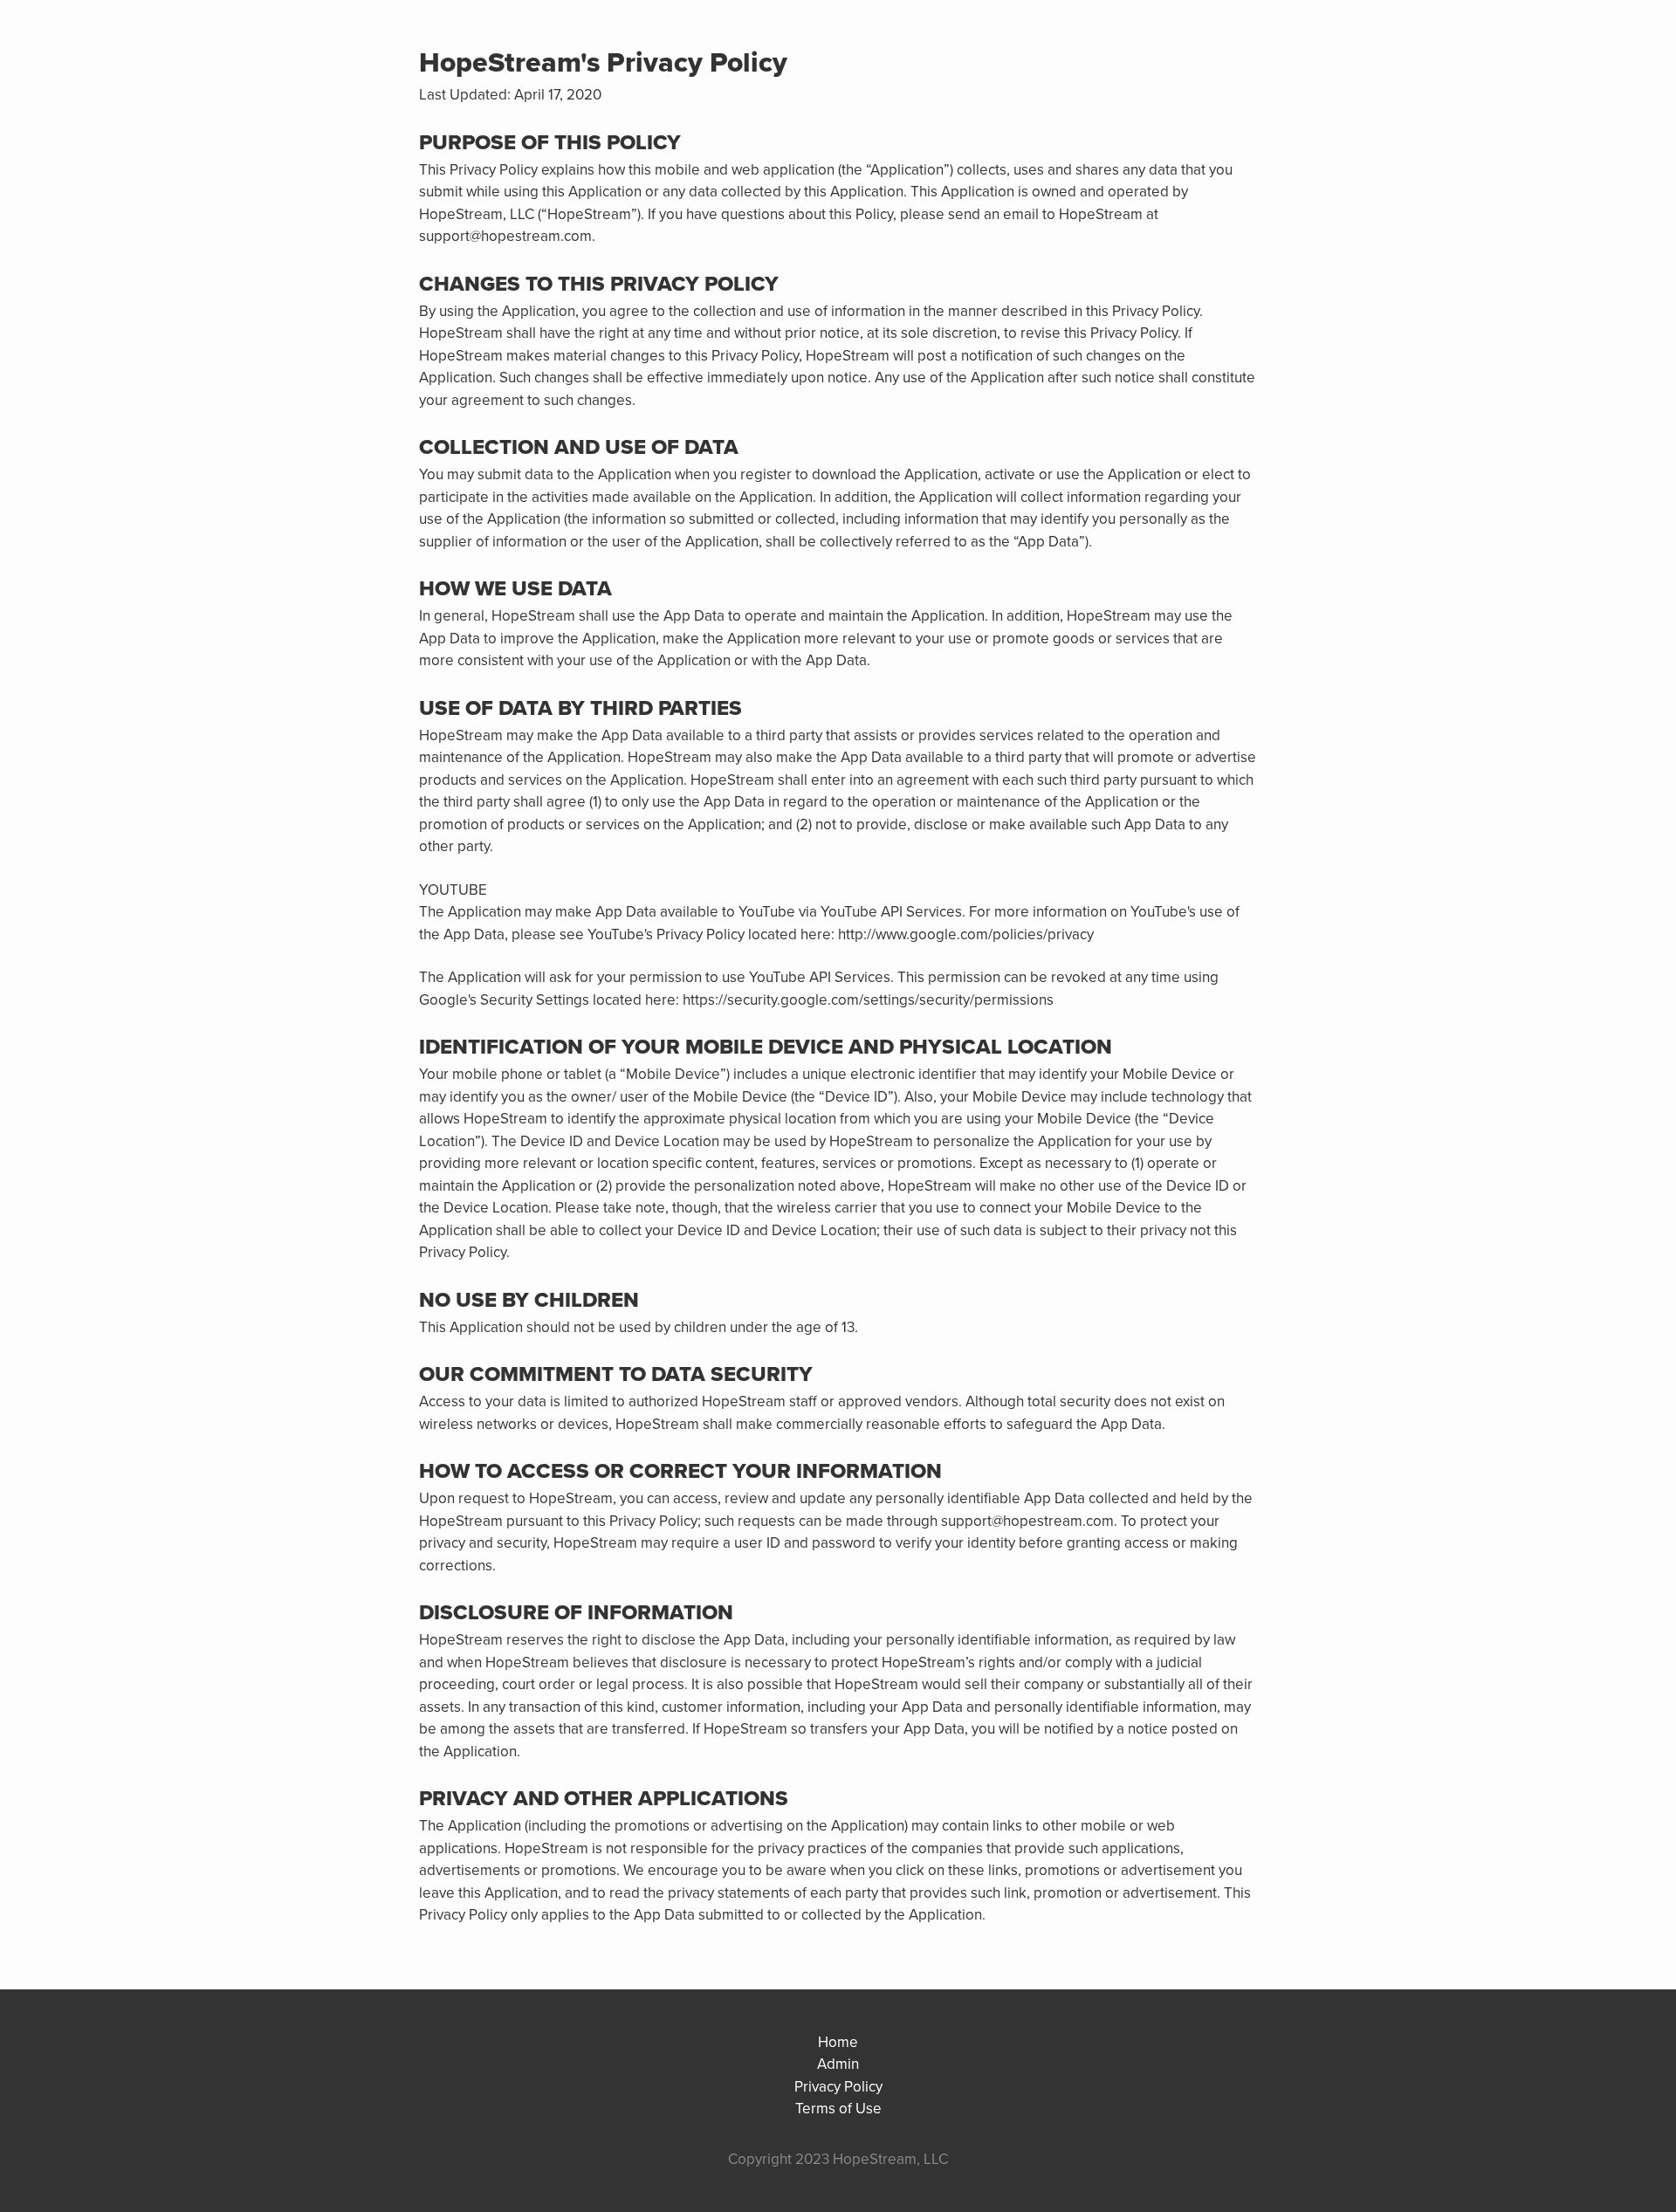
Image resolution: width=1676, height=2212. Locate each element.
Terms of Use (838, 2109)
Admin (838, 2064)
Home (838, 2042)
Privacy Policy (838, 2087)
